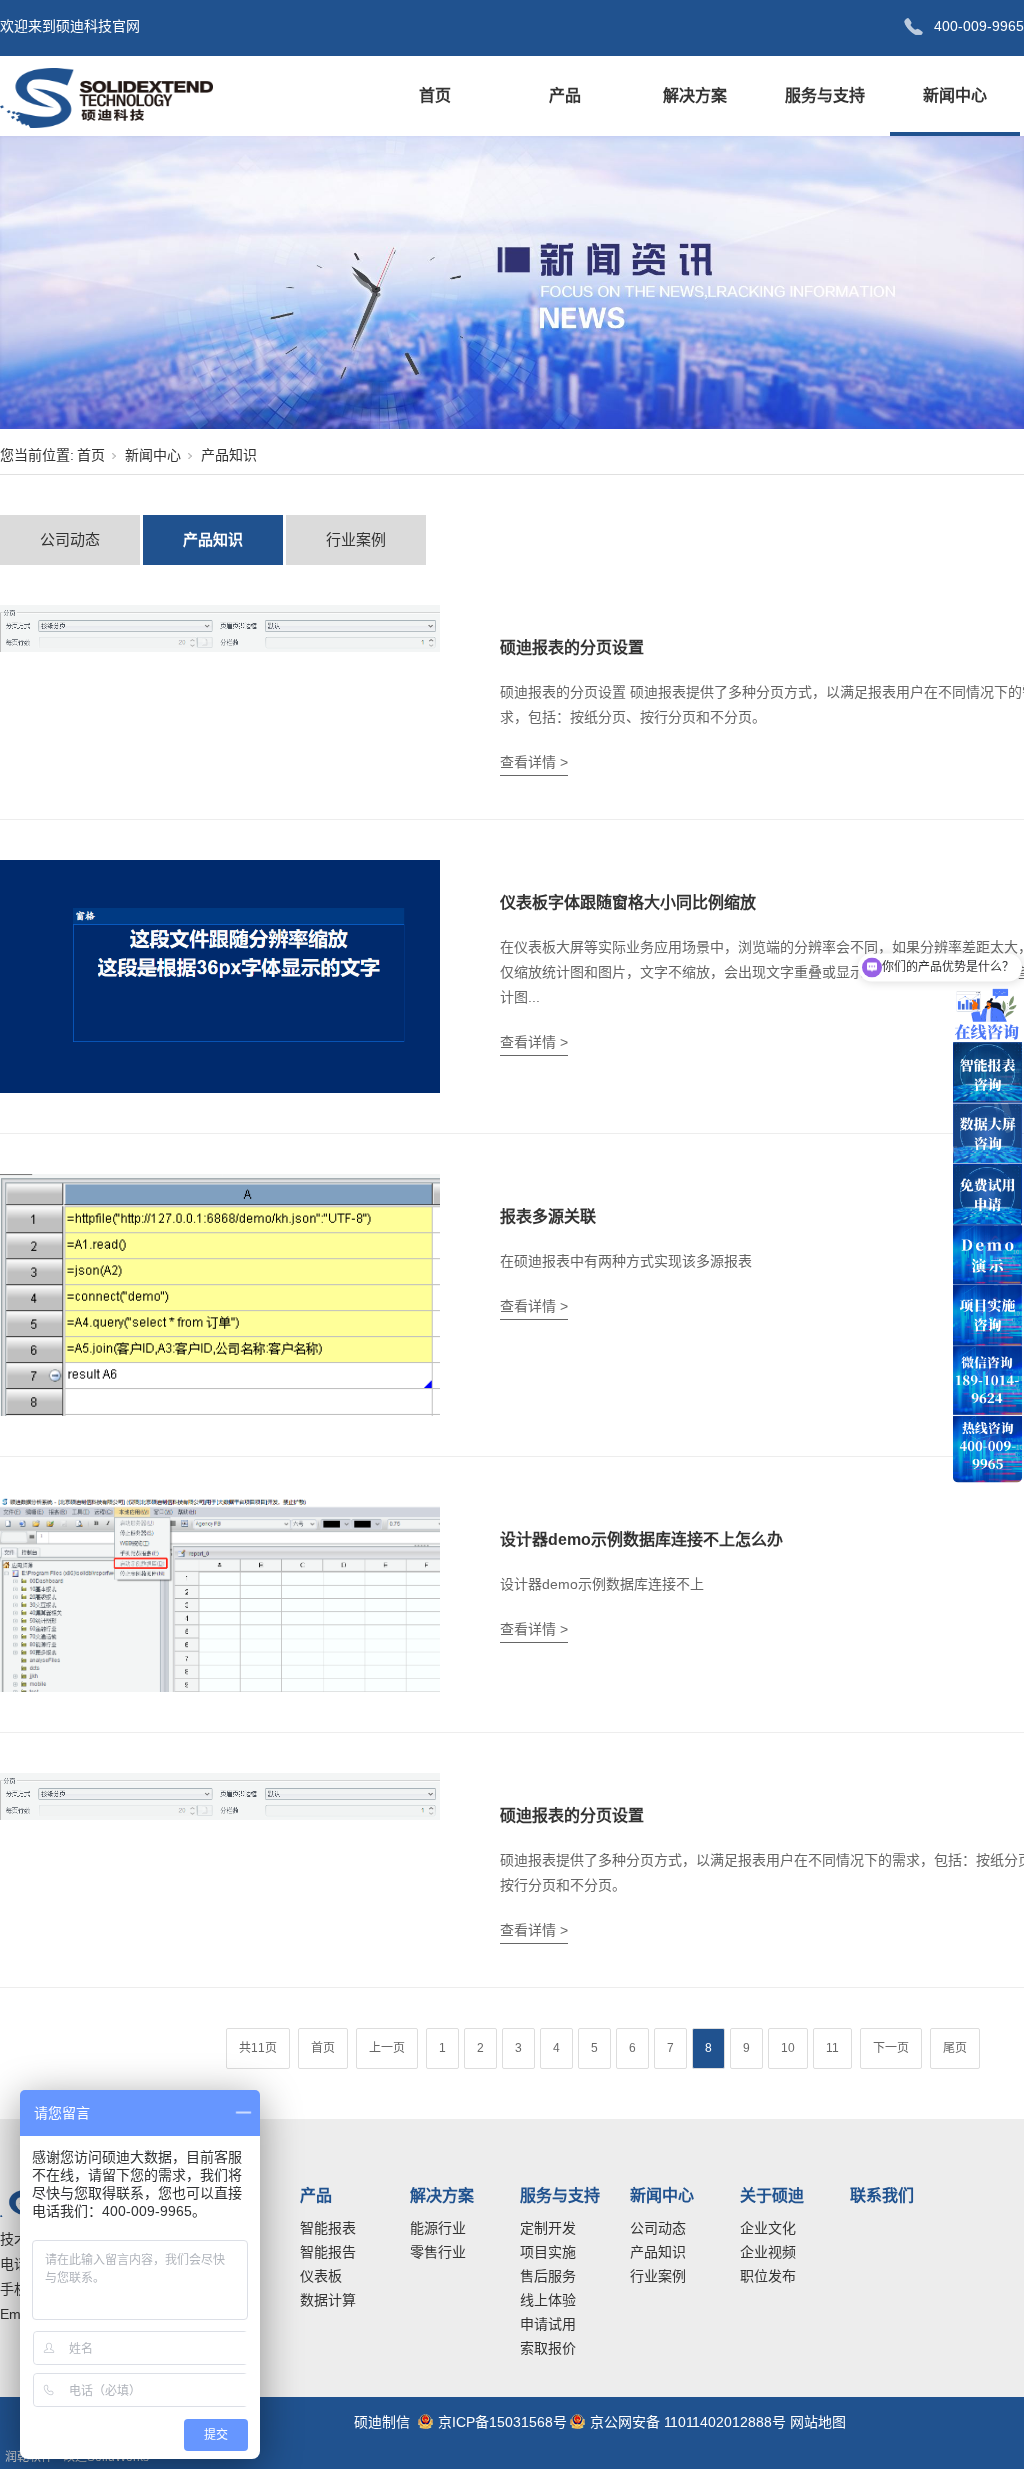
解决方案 (695, 95)
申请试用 (548, 2324)
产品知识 (213, 539)
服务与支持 (825, 95)
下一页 (891, 2048)
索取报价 (548, 2348)
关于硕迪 (772, 2195)
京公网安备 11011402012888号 (688, 2422)
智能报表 (328, 2228)
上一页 (387, 2048)
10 (788, 2048)
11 (832, 2048)
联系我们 (882, 2195)
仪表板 (321, 2276)
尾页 (955, 2048)
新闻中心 (955, 95)
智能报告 (328, 2252)
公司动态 (70, 539)
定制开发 (548, 2228)
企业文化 (768, 2228)
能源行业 (438, 2228)
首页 (435, 95)
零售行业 (438, 2252)
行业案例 (356, 539)
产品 (565, 95)
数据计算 (328, 2300)
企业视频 (768, 2252)
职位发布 (768, 2276)
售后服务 (548, 2276)
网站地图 (818, 2422)
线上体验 (548, 2300)
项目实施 (548, 2252)
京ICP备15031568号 (502, 2422)
